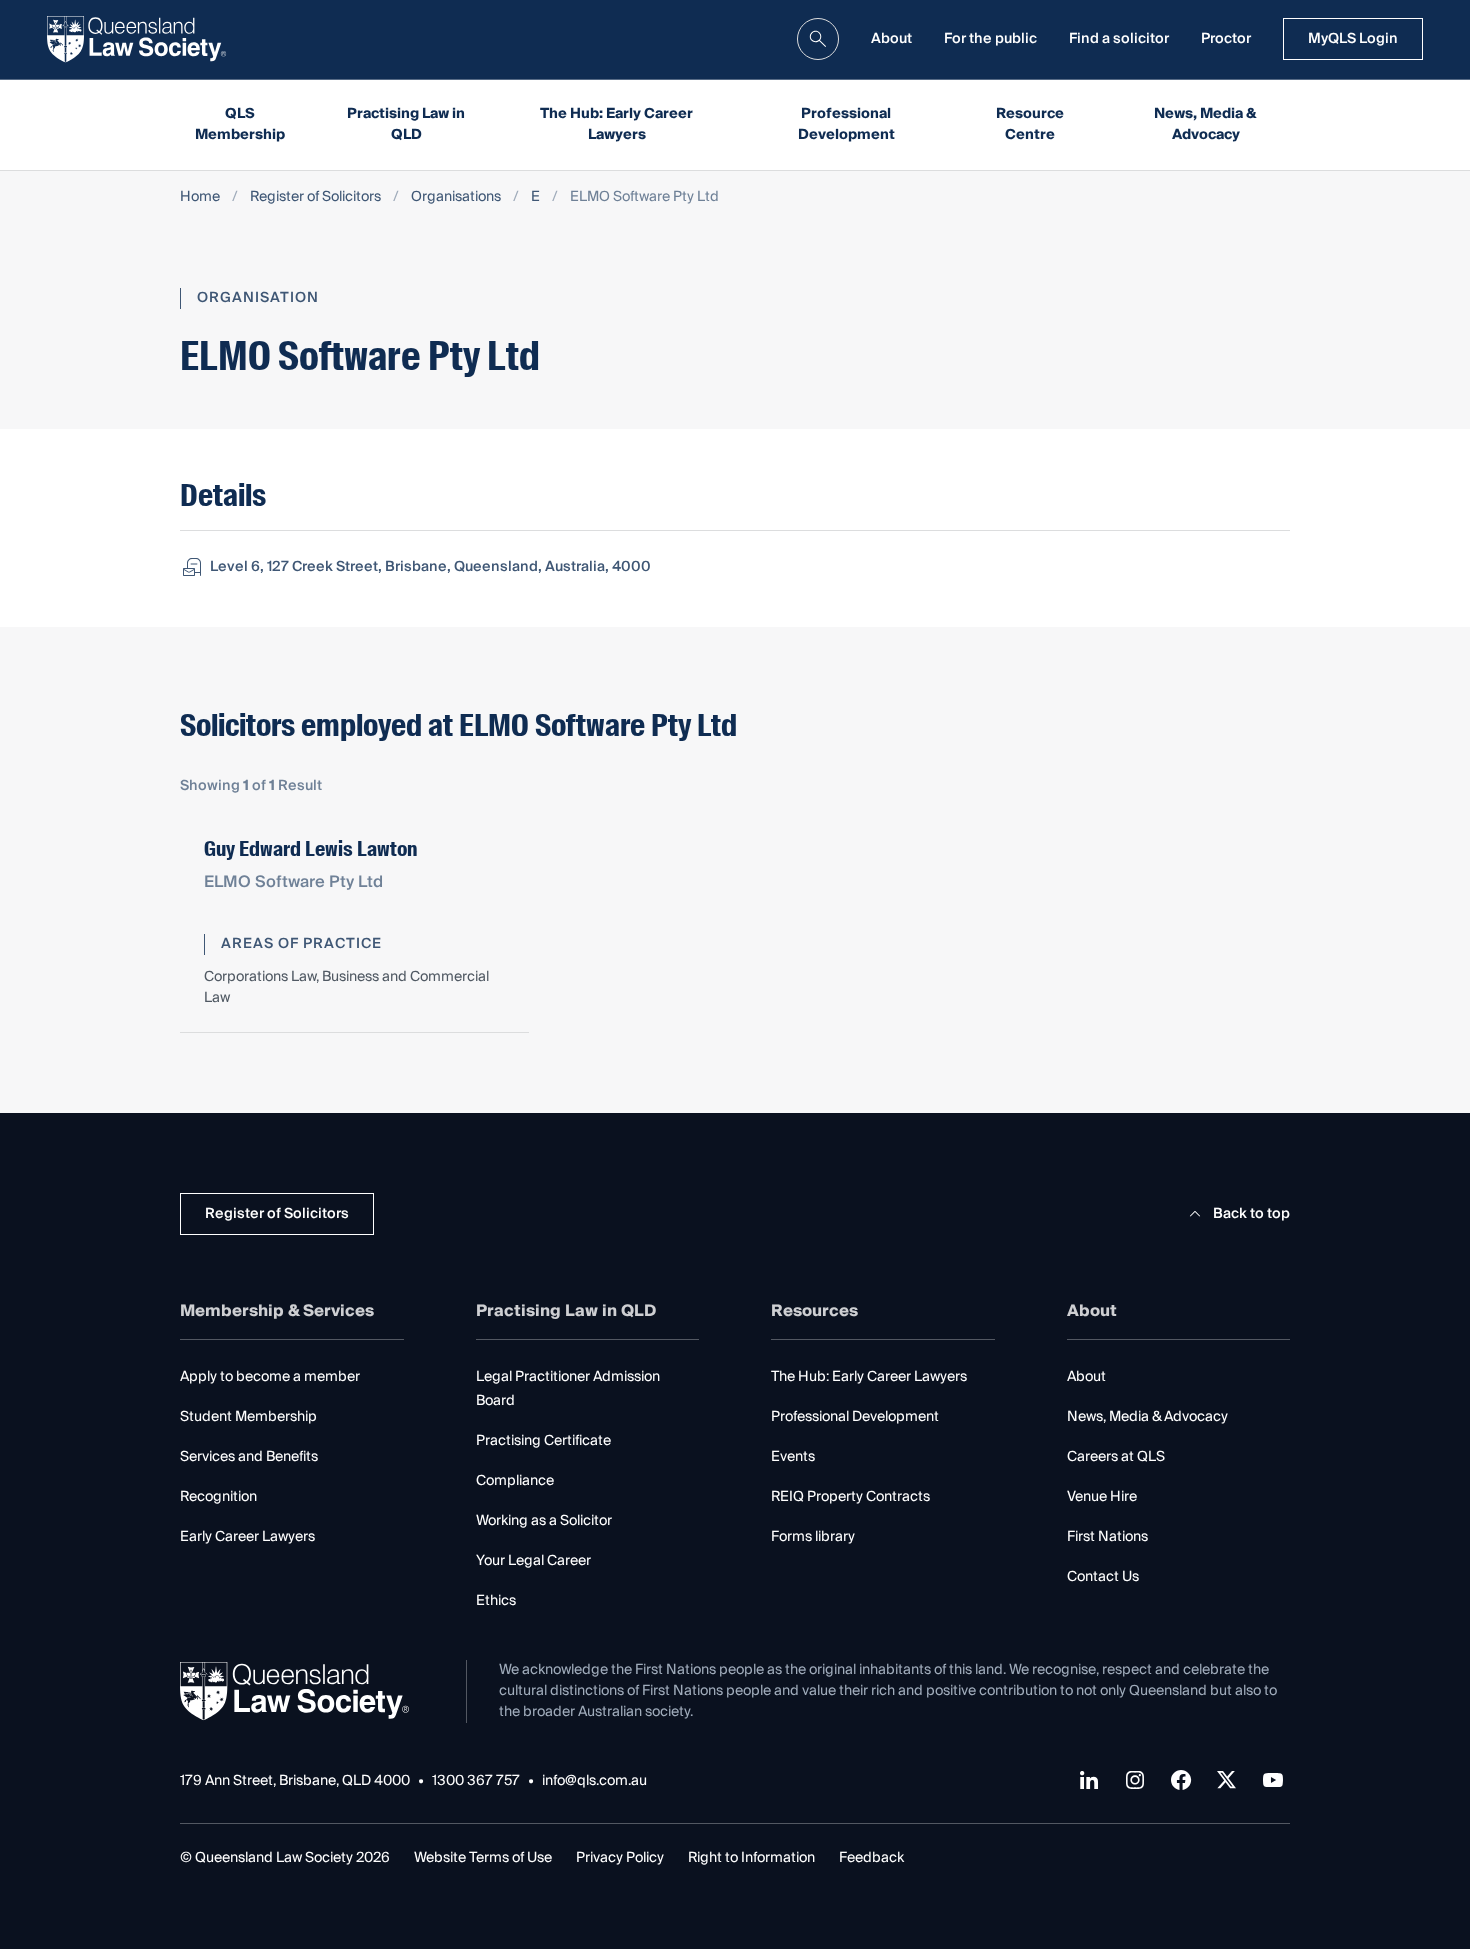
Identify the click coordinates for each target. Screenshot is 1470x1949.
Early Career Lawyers (247, 1537)
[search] (818, 39)
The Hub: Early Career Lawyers (616, 124)
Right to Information (751, 1858)
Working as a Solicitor (544, 1521)
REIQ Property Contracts (850, 1497)
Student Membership (248, 1417)
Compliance (515, 1481)
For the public (990, 39)
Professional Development (846, 124)
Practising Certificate (543, 1441)
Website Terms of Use (483, 1858)
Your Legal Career (533, 1561)
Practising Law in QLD (406, 124)
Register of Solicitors (315, 197)
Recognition (218, 1497)
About (891, 39)
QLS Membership (240, 124)
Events (793, 1457)
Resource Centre (1030, 124)
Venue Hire (1102, 1497)
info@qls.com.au (594, 1781)
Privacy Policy (620, 1858)
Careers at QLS (1116, 1457)
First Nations (1107, 1537)
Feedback (871, 1858)
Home (200, 197)
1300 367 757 (476, 1781)
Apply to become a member (270, 1377)
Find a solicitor (1119, 39)
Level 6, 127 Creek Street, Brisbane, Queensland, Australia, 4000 (430, 567)
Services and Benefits (249, 1457)
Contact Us (1103, 1577)
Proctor (1226, 39)
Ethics (496, 1601)
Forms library (813, 1537)
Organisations (456, 197)
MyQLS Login (1353, 39)
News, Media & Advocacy (1205, 124)
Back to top (1251, 1214)
